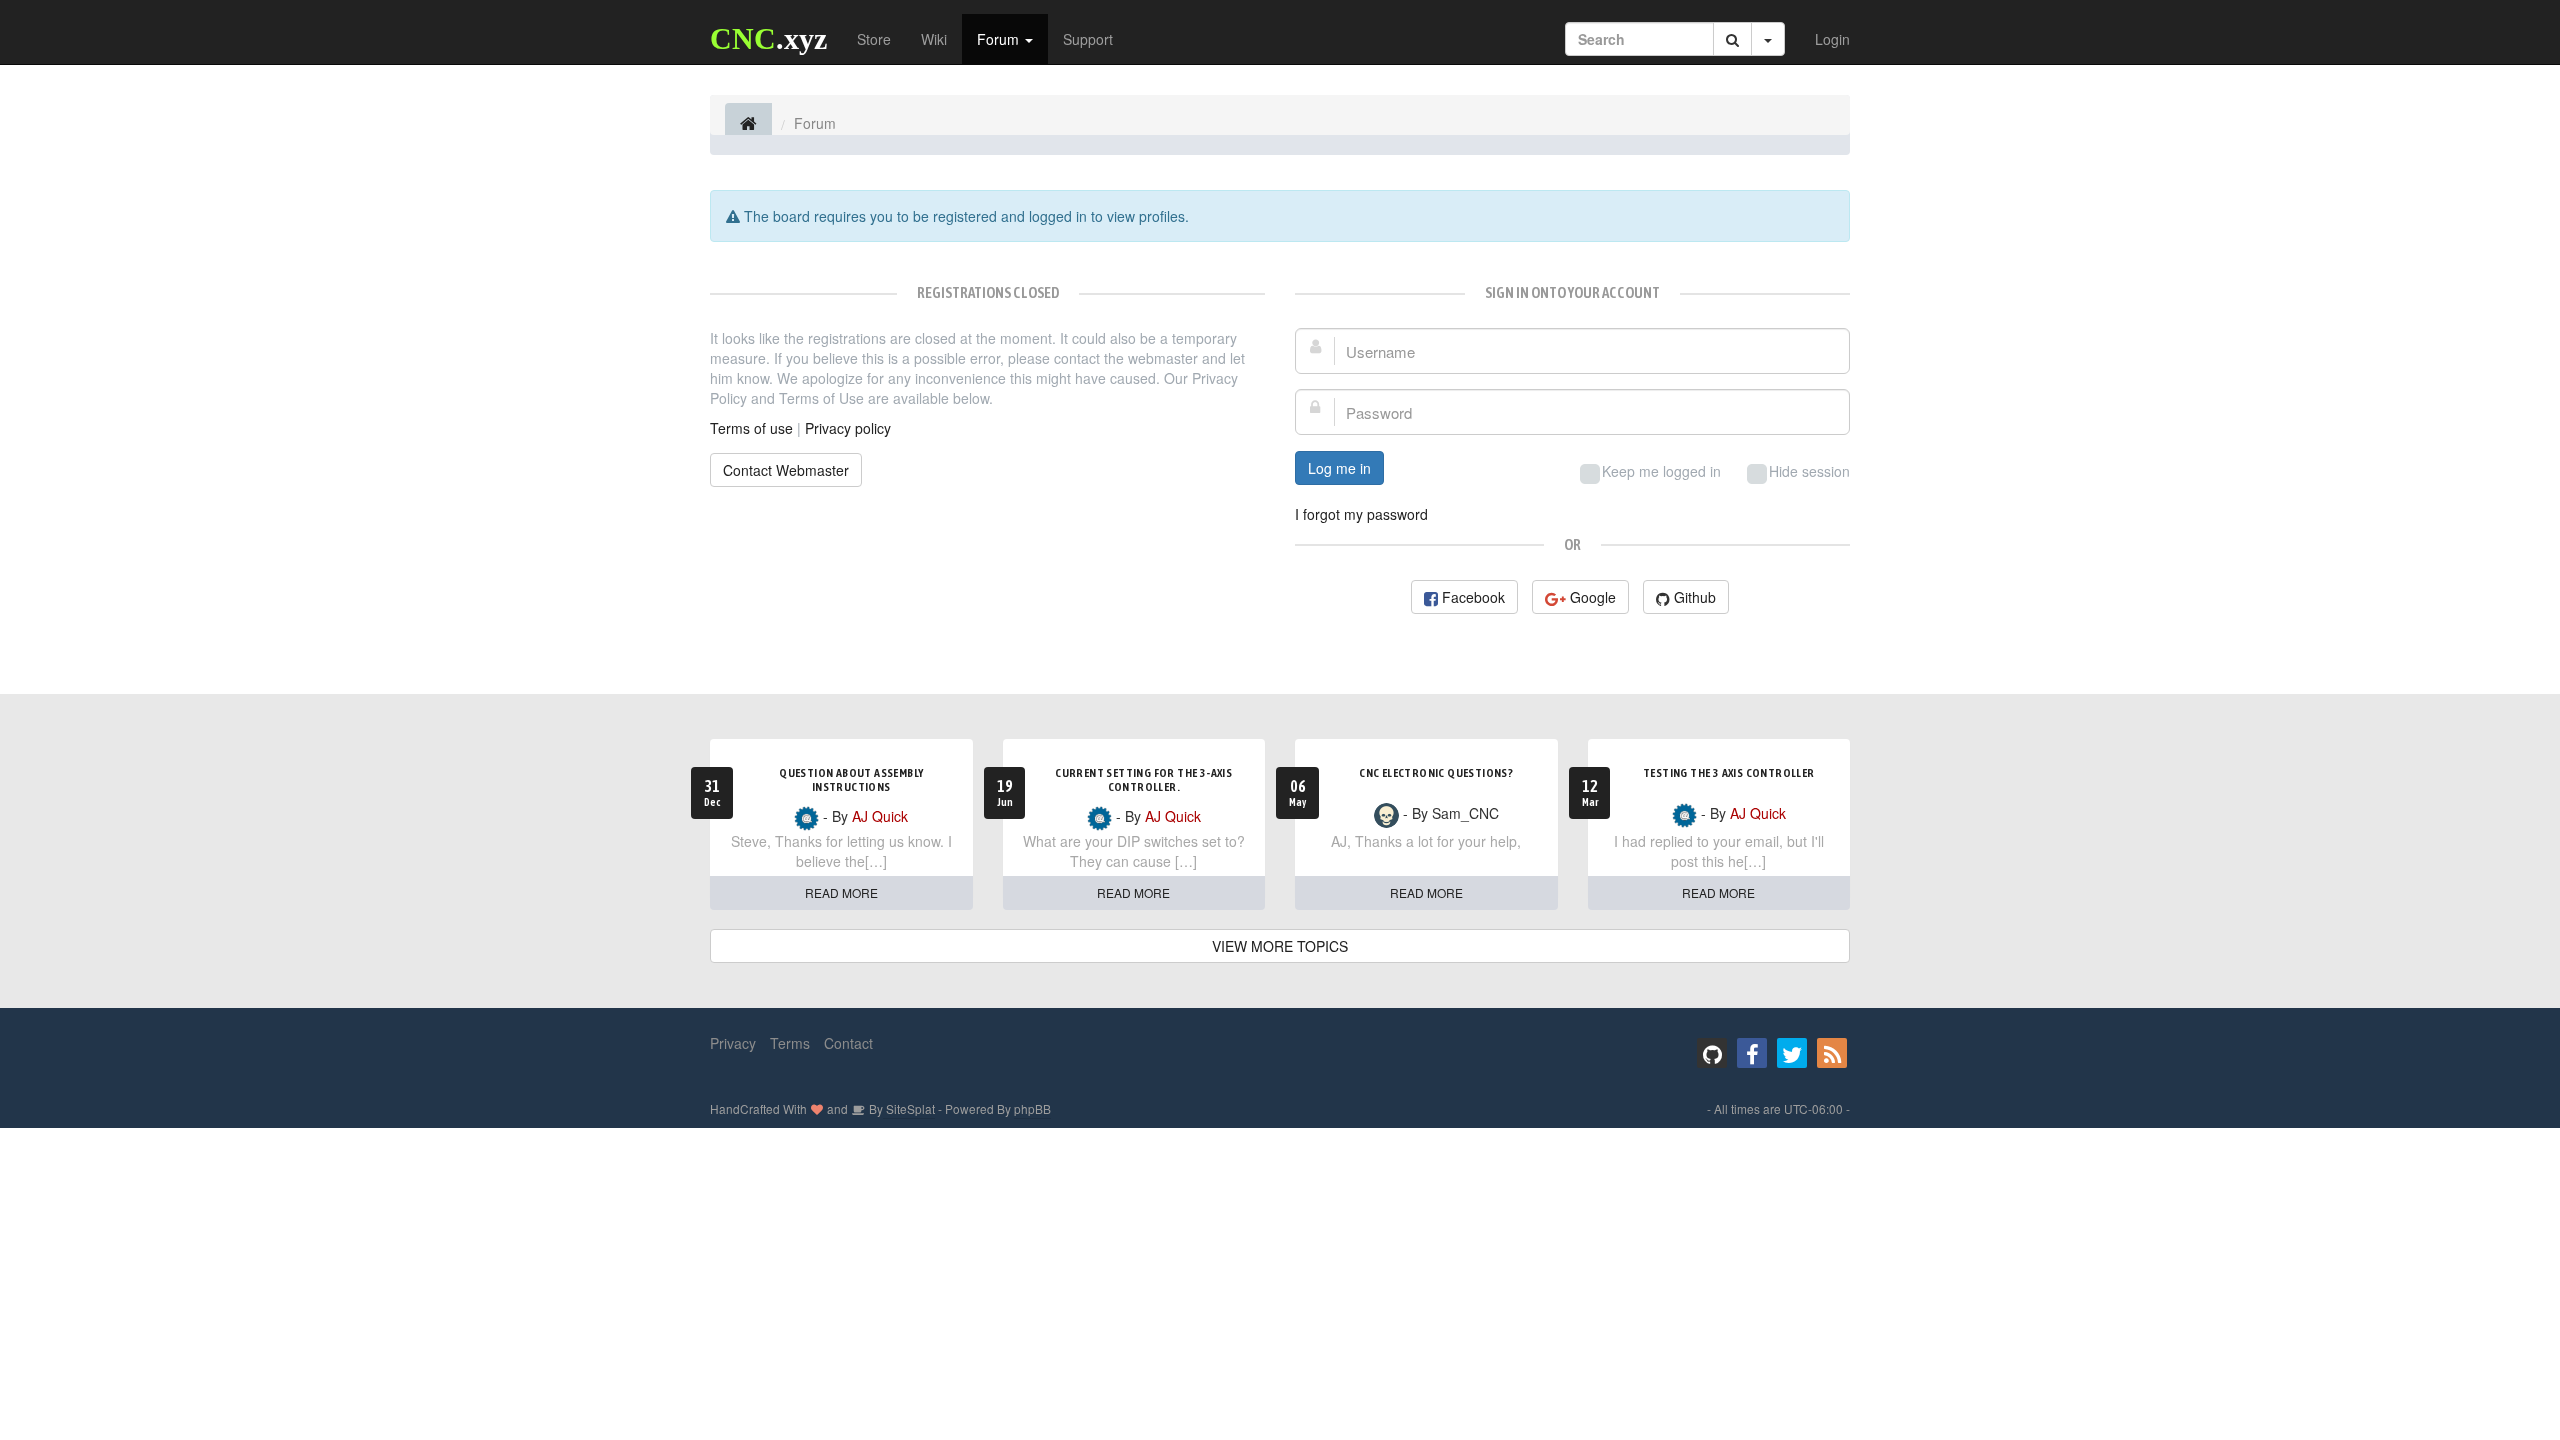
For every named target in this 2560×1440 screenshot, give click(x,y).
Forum (1000, 39)
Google (1593, 597)
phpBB (1032, 1108)
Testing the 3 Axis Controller (1729, 773)
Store (874, 39)
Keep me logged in (1661, 471)
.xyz (768, 38)
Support (1088, 39)
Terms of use (751, 428)
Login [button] (1832, 39)
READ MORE (841, 892)
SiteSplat (909, 1108)
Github (1695, 597)
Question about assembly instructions (851, 780)
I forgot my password (1361, 514)
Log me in (1339, 468)
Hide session (1809, 471)
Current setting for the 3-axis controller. (1143, 780)
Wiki (934, 39)
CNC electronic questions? (1436, 773)
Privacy (733, 1043)
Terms (790, 1043)
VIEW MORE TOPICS (1280, 946)
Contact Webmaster (786, 470)
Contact (848, 1043)
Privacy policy (848, 428)
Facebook (1473, 597)
